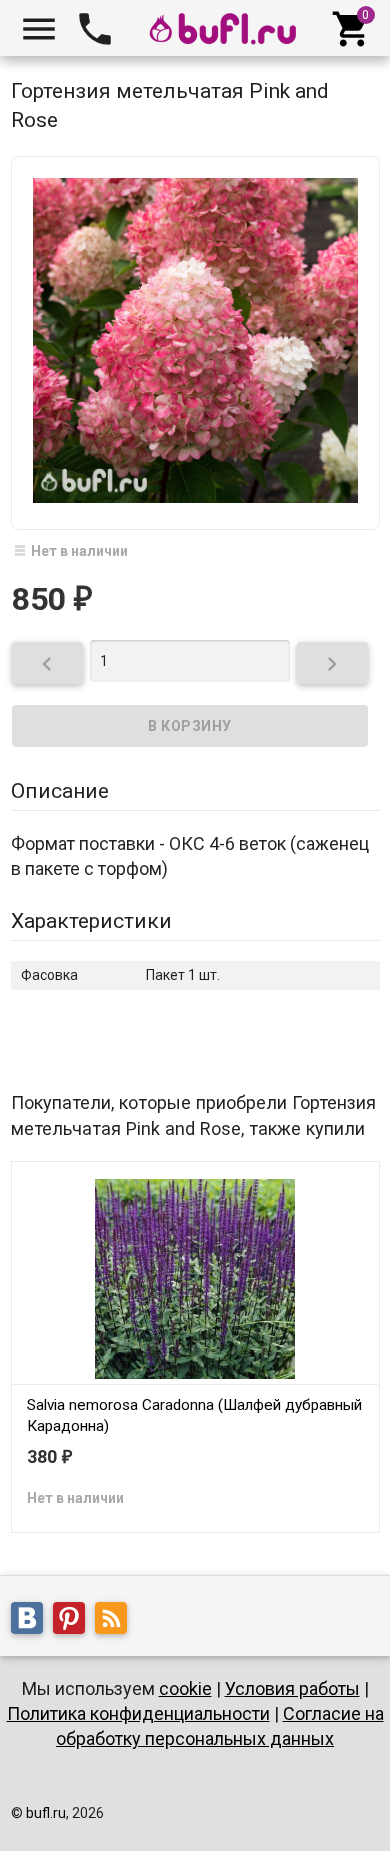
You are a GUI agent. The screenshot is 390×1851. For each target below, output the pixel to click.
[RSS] (116, 1621)
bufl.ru (46, 1813)
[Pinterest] (74, 1621)
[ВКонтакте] (32, 1621)
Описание (60, 791)
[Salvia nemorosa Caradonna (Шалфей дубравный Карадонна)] (195, 1277)
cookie (185, 1688)
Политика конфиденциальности (138, 1713)
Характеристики (91, 921)
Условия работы (292, 1688)
